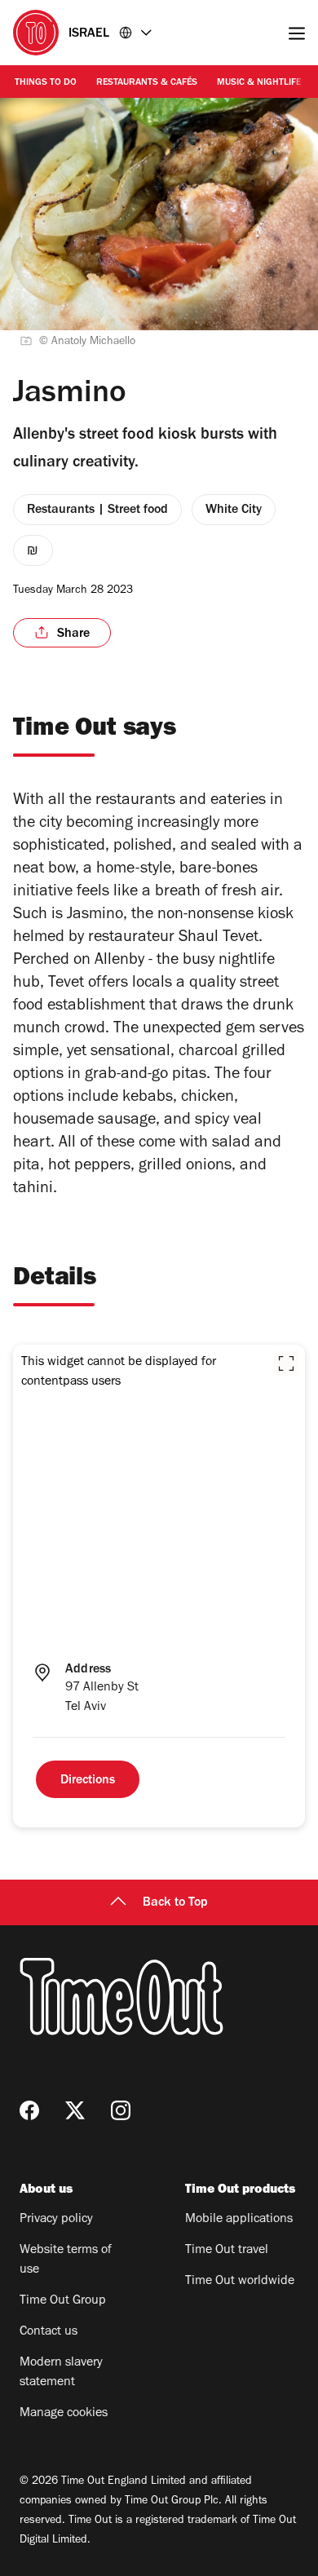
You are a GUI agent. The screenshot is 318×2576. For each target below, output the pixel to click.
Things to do (46, 83)
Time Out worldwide (240, 2282)
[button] (286, 1363)
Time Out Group (63, 2301)
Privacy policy (56, 2220)
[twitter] (75, 2110)
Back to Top (175, 1903)
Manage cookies (64, 2414)
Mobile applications (239, 2220)
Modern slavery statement (61, 2373)
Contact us (49, 2332)
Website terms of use (66, 2260)
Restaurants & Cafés (147, 83)
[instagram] (121, 2110)
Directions (88, 1781)
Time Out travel (227, 2251)
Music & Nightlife (259, 83)
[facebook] (29, 2110)
